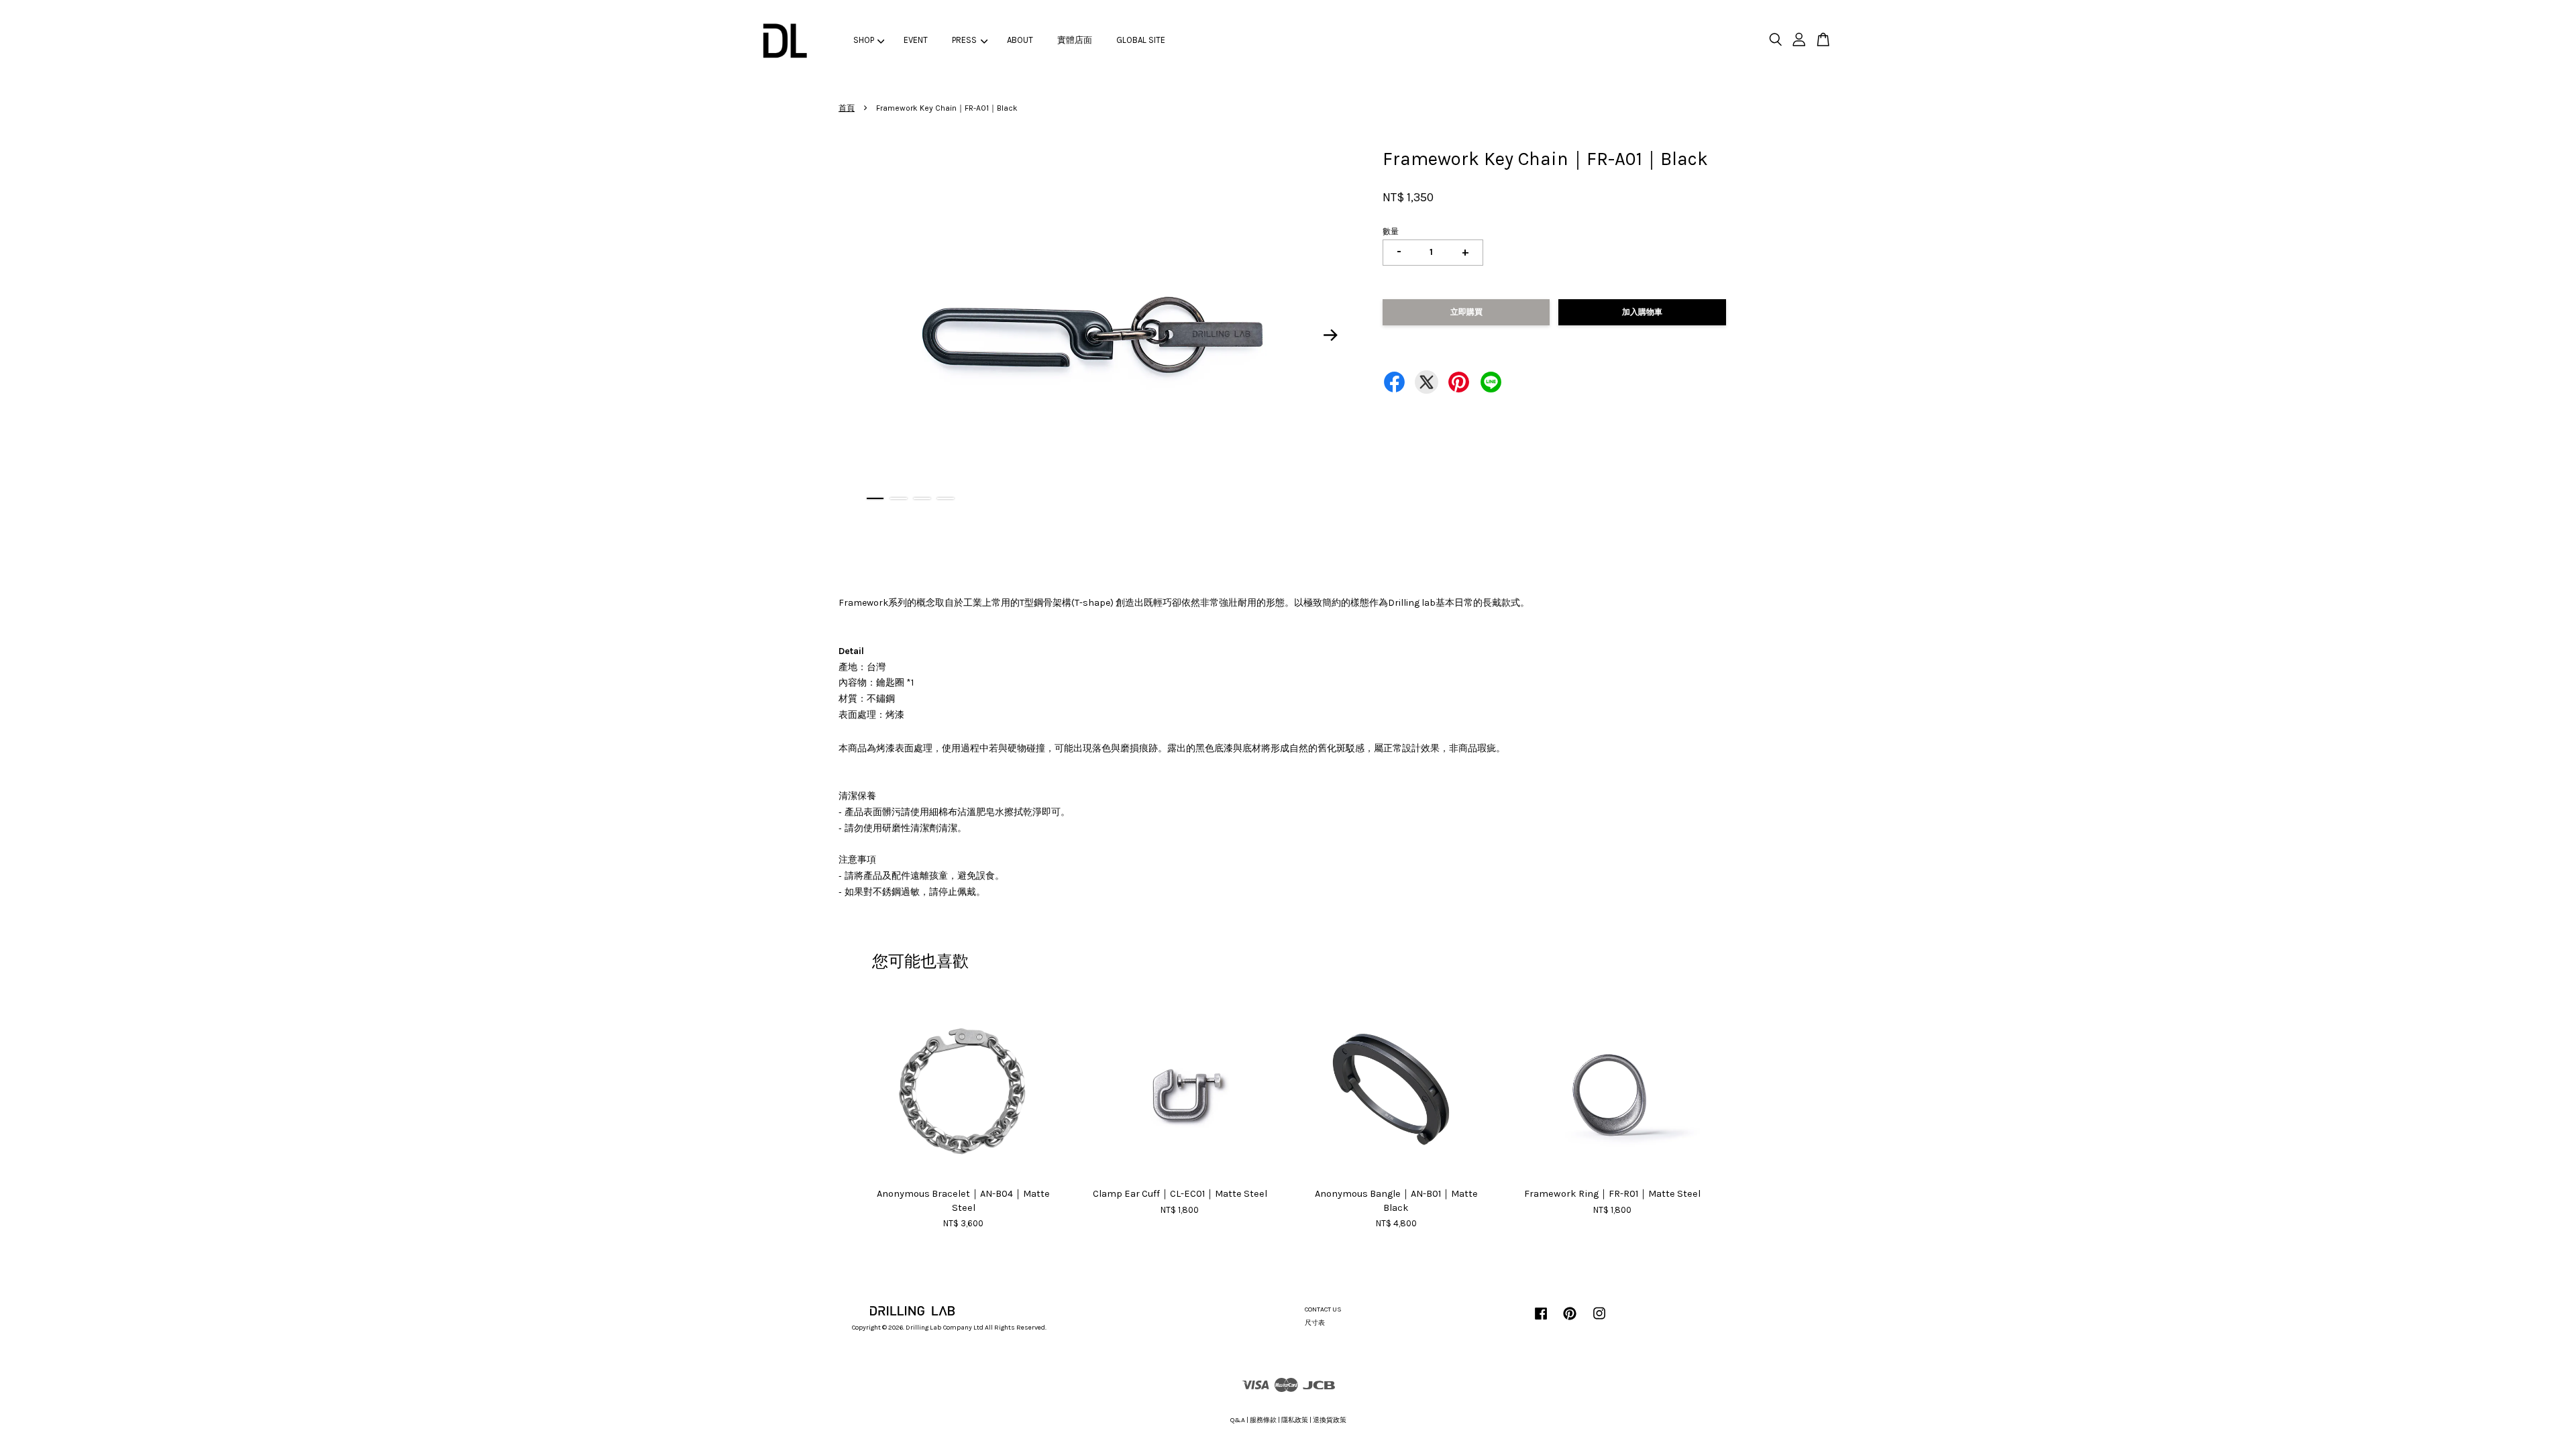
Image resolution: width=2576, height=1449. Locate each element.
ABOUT (1020, 40)
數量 (1391, 231)
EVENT (916, 40)
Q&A (1238, 1420)
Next (1331, 335)
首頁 (847, 108)
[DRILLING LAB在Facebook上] (1541, 1321)
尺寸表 (1315, 1323)
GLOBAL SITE (1141, 40)
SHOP (864, 40)
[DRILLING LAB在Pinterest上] (1570, 1321)
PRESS (964, 40)
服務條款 (1263, 1420)
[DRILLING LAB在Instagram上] (1599, 1321)
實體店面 (1075, 40)
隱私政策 (1295, 1420)
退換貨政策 (1330, 1420)
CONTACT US (1323, 1309)
